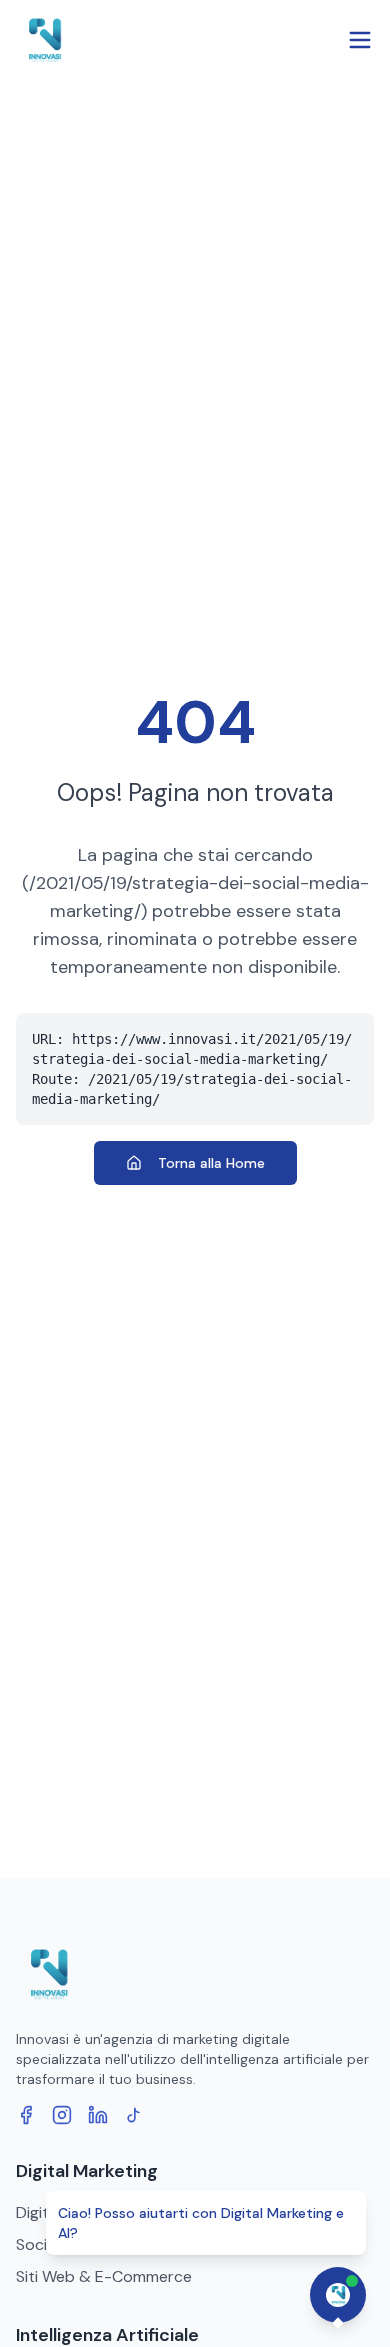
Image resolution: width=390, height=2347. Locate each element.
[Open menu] (360, 40)
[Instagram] (62, 2115)
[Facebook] (26, 2115)
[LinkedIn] (98, 2115)
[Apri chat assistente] (338, 2295)
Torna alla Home (211, 1163)
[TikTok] (134, 2115)
